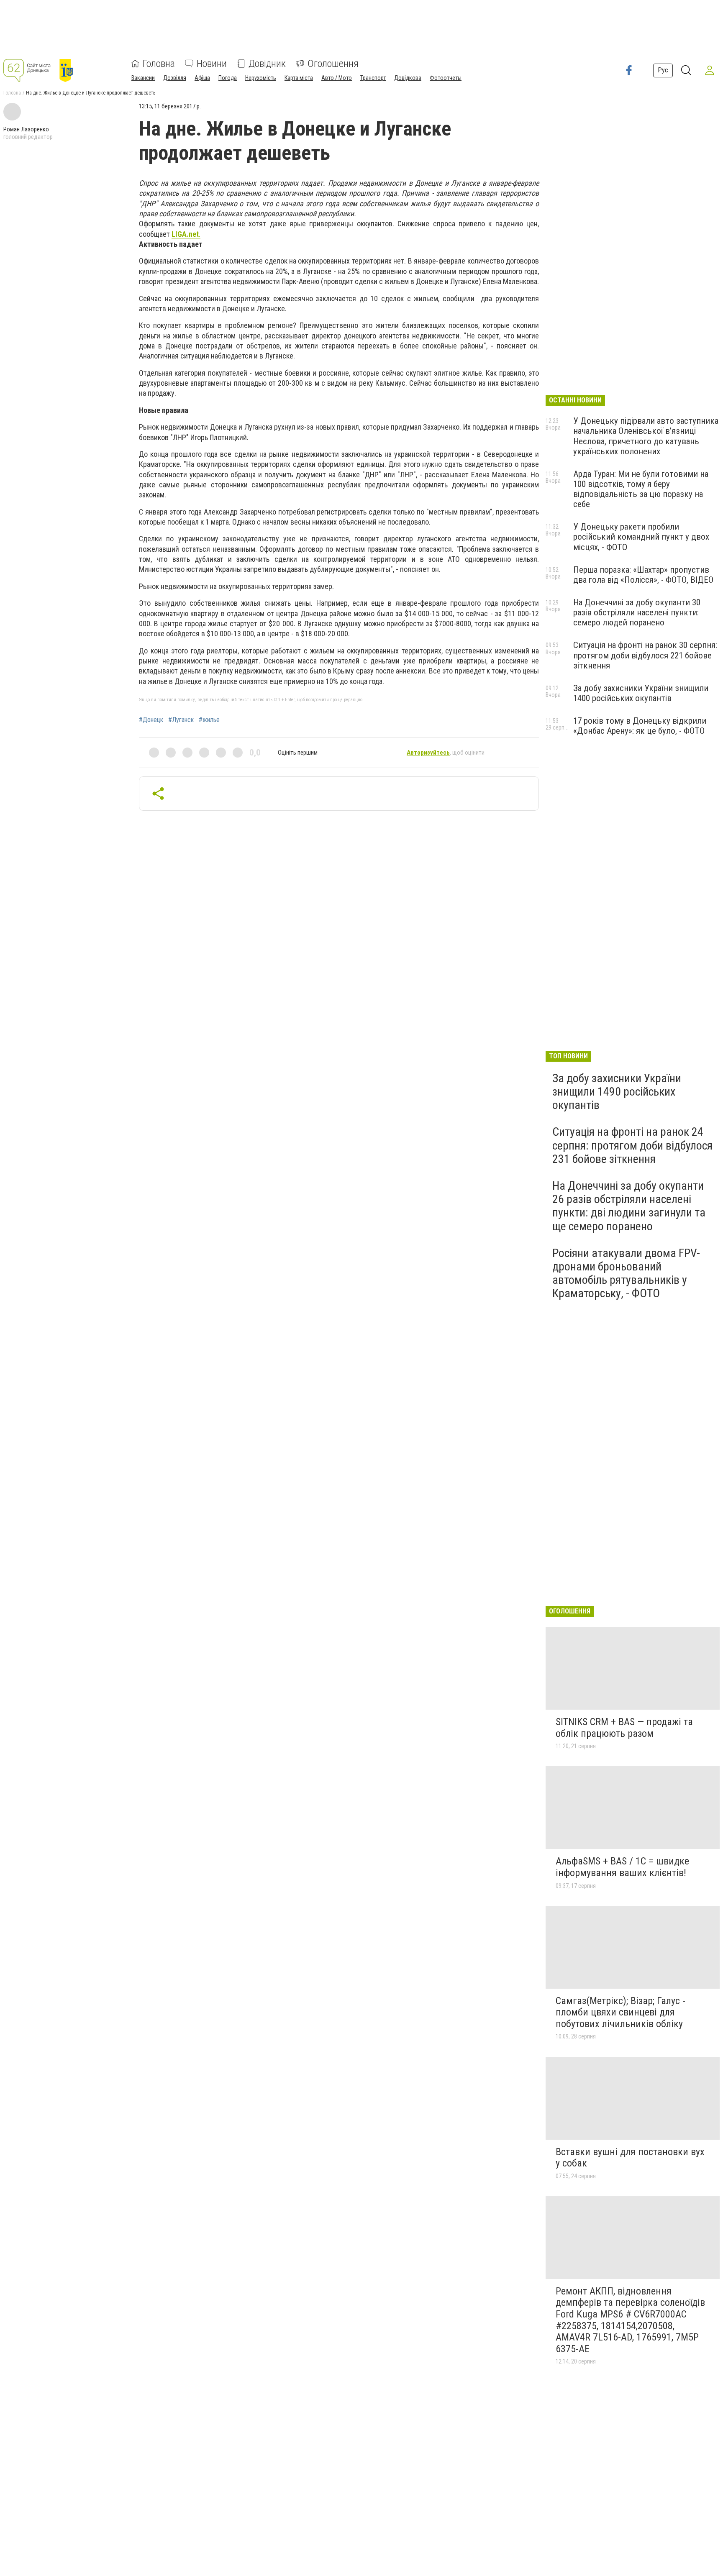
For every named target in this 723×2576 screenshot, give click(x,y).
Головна (159, 64)
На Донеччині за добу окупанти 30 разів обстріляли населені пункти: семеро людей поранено (637, 612)
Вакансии (143, 78)
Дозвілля (175, 78)
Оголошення (333, 64)
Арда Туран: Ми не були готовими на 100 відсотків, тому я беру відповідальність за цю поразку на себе (641, 489)
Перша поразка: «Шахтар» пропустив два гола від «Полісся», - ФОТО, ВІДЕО (643, 575)
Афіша (202, 78)
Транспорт (373, 78)
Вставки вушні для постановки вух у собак (630, 2158)
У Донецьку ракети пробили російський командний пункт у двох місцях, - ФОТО (641, 537)
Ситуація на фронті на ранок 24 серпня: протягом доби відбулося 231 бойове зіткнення (632, 1145)
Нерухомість (261, 78)
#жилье (209, 720)
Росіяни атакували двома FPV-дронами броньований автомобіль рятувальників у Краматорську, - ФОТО (626, 1273)
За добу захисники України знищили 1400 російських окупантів (641, 693)
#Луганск (181, 720)
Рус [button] (663, 70)
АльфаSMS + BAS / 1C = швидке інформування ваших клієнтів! (622, 1867)
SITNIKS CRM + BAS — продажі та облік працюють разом (624, 1728)
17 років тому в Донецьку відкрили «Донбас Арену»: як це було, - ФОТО (640, 726)
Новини (212, 64)
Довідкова (408, 78)
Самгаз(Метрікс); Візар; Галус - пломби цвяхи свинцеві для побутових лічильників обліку (620, 2012)
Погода (228, 78)
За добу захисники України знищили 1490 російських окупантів (617, 1092)
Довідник (267, 64)
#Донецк (151, 720)
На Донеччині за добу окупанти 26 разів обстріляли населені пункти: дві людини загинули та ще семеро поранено (629, 1206)
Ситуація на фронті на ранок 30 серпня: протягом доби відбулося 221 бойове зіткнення (645, 655)
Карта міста (299, 78)
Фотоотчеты (446, 78)
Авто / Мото (337, 78)
